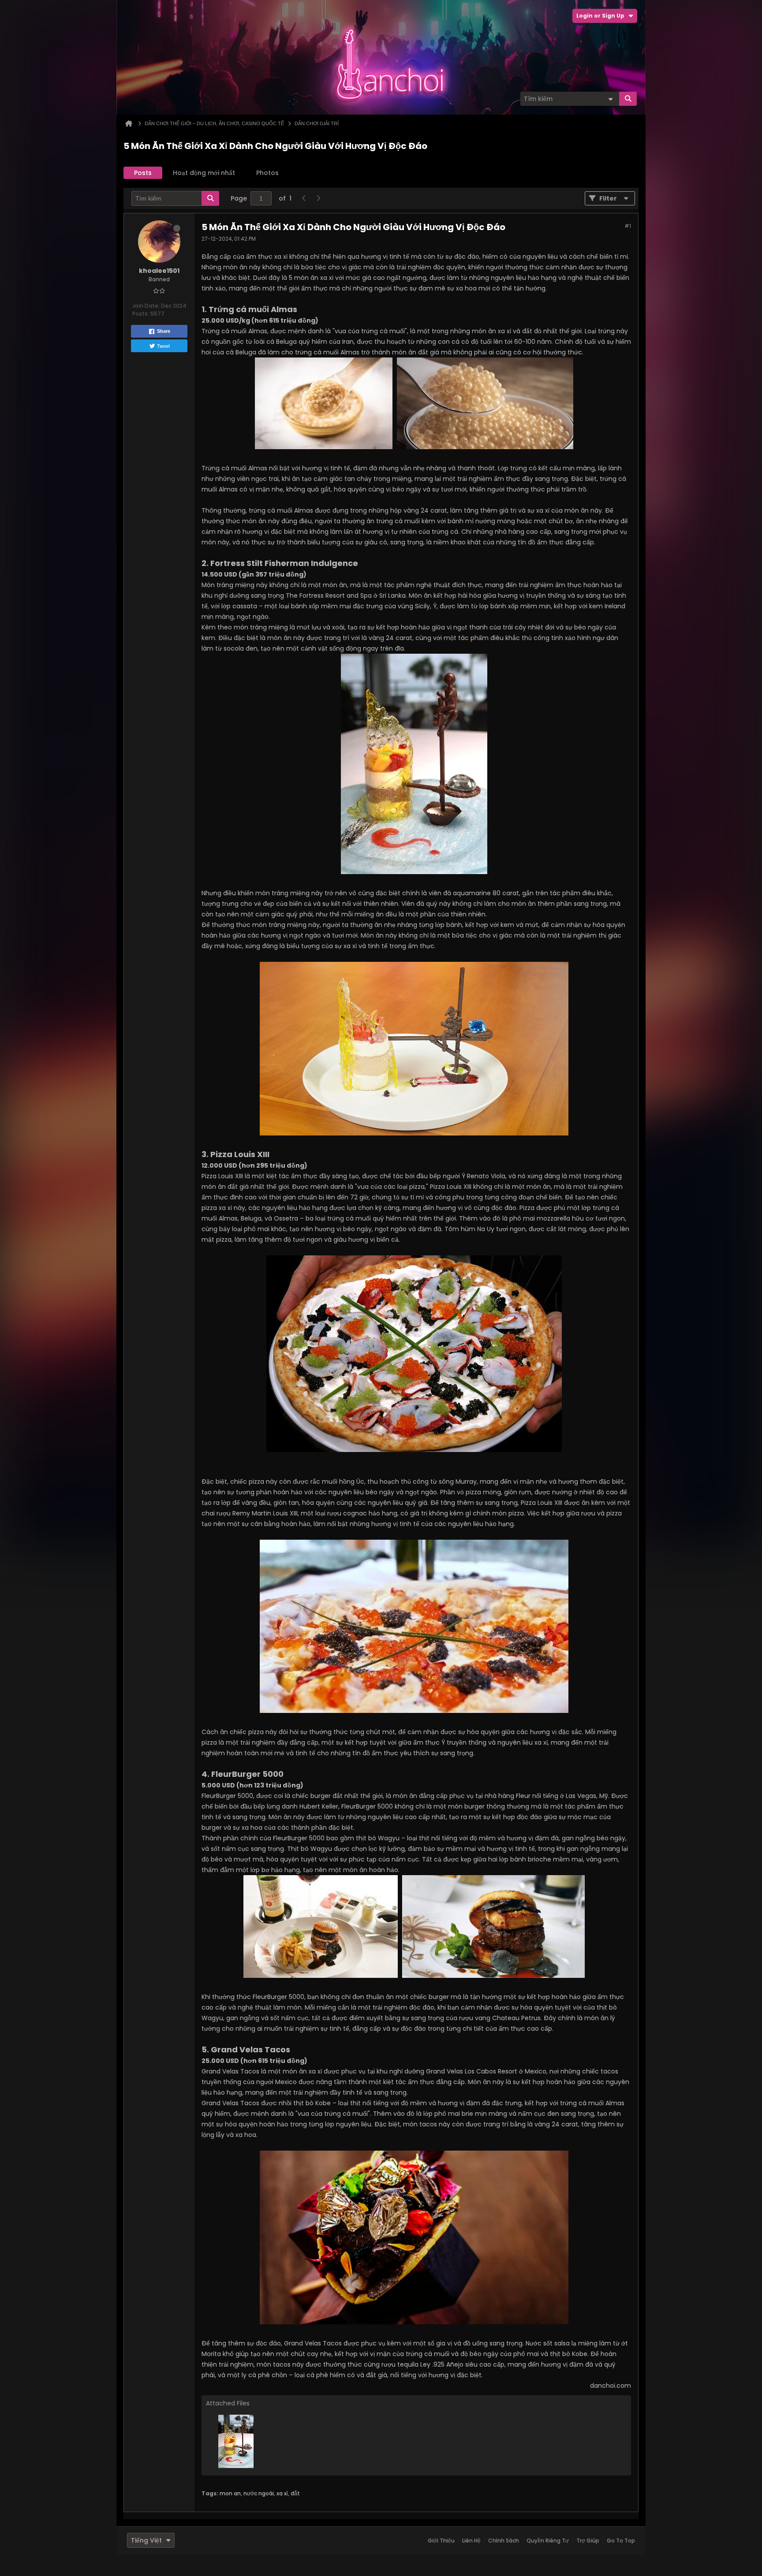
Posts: (141, 314)
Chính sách (504, 2541)
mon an (230, 2493)
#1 (628, 226)
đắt (295, 2493)
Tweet (163, 346)
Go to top (621, 2541)
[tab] (143, 173)
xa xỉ (282, 2493)
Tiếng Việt (146, 2540)
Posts (143, 173)
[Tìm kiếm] (628, 99)
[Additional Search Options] (610, 99)
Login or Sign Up (600, 16)
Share (164, 331)
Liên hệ (471, 2541)
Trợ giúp (588, 2541)
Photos (267, 173)
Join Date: (146, 306)
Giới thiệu (441, 2541)
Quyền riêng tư (548, 2541)
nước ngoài (259, 2493)
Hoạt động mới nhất (204, 173)
